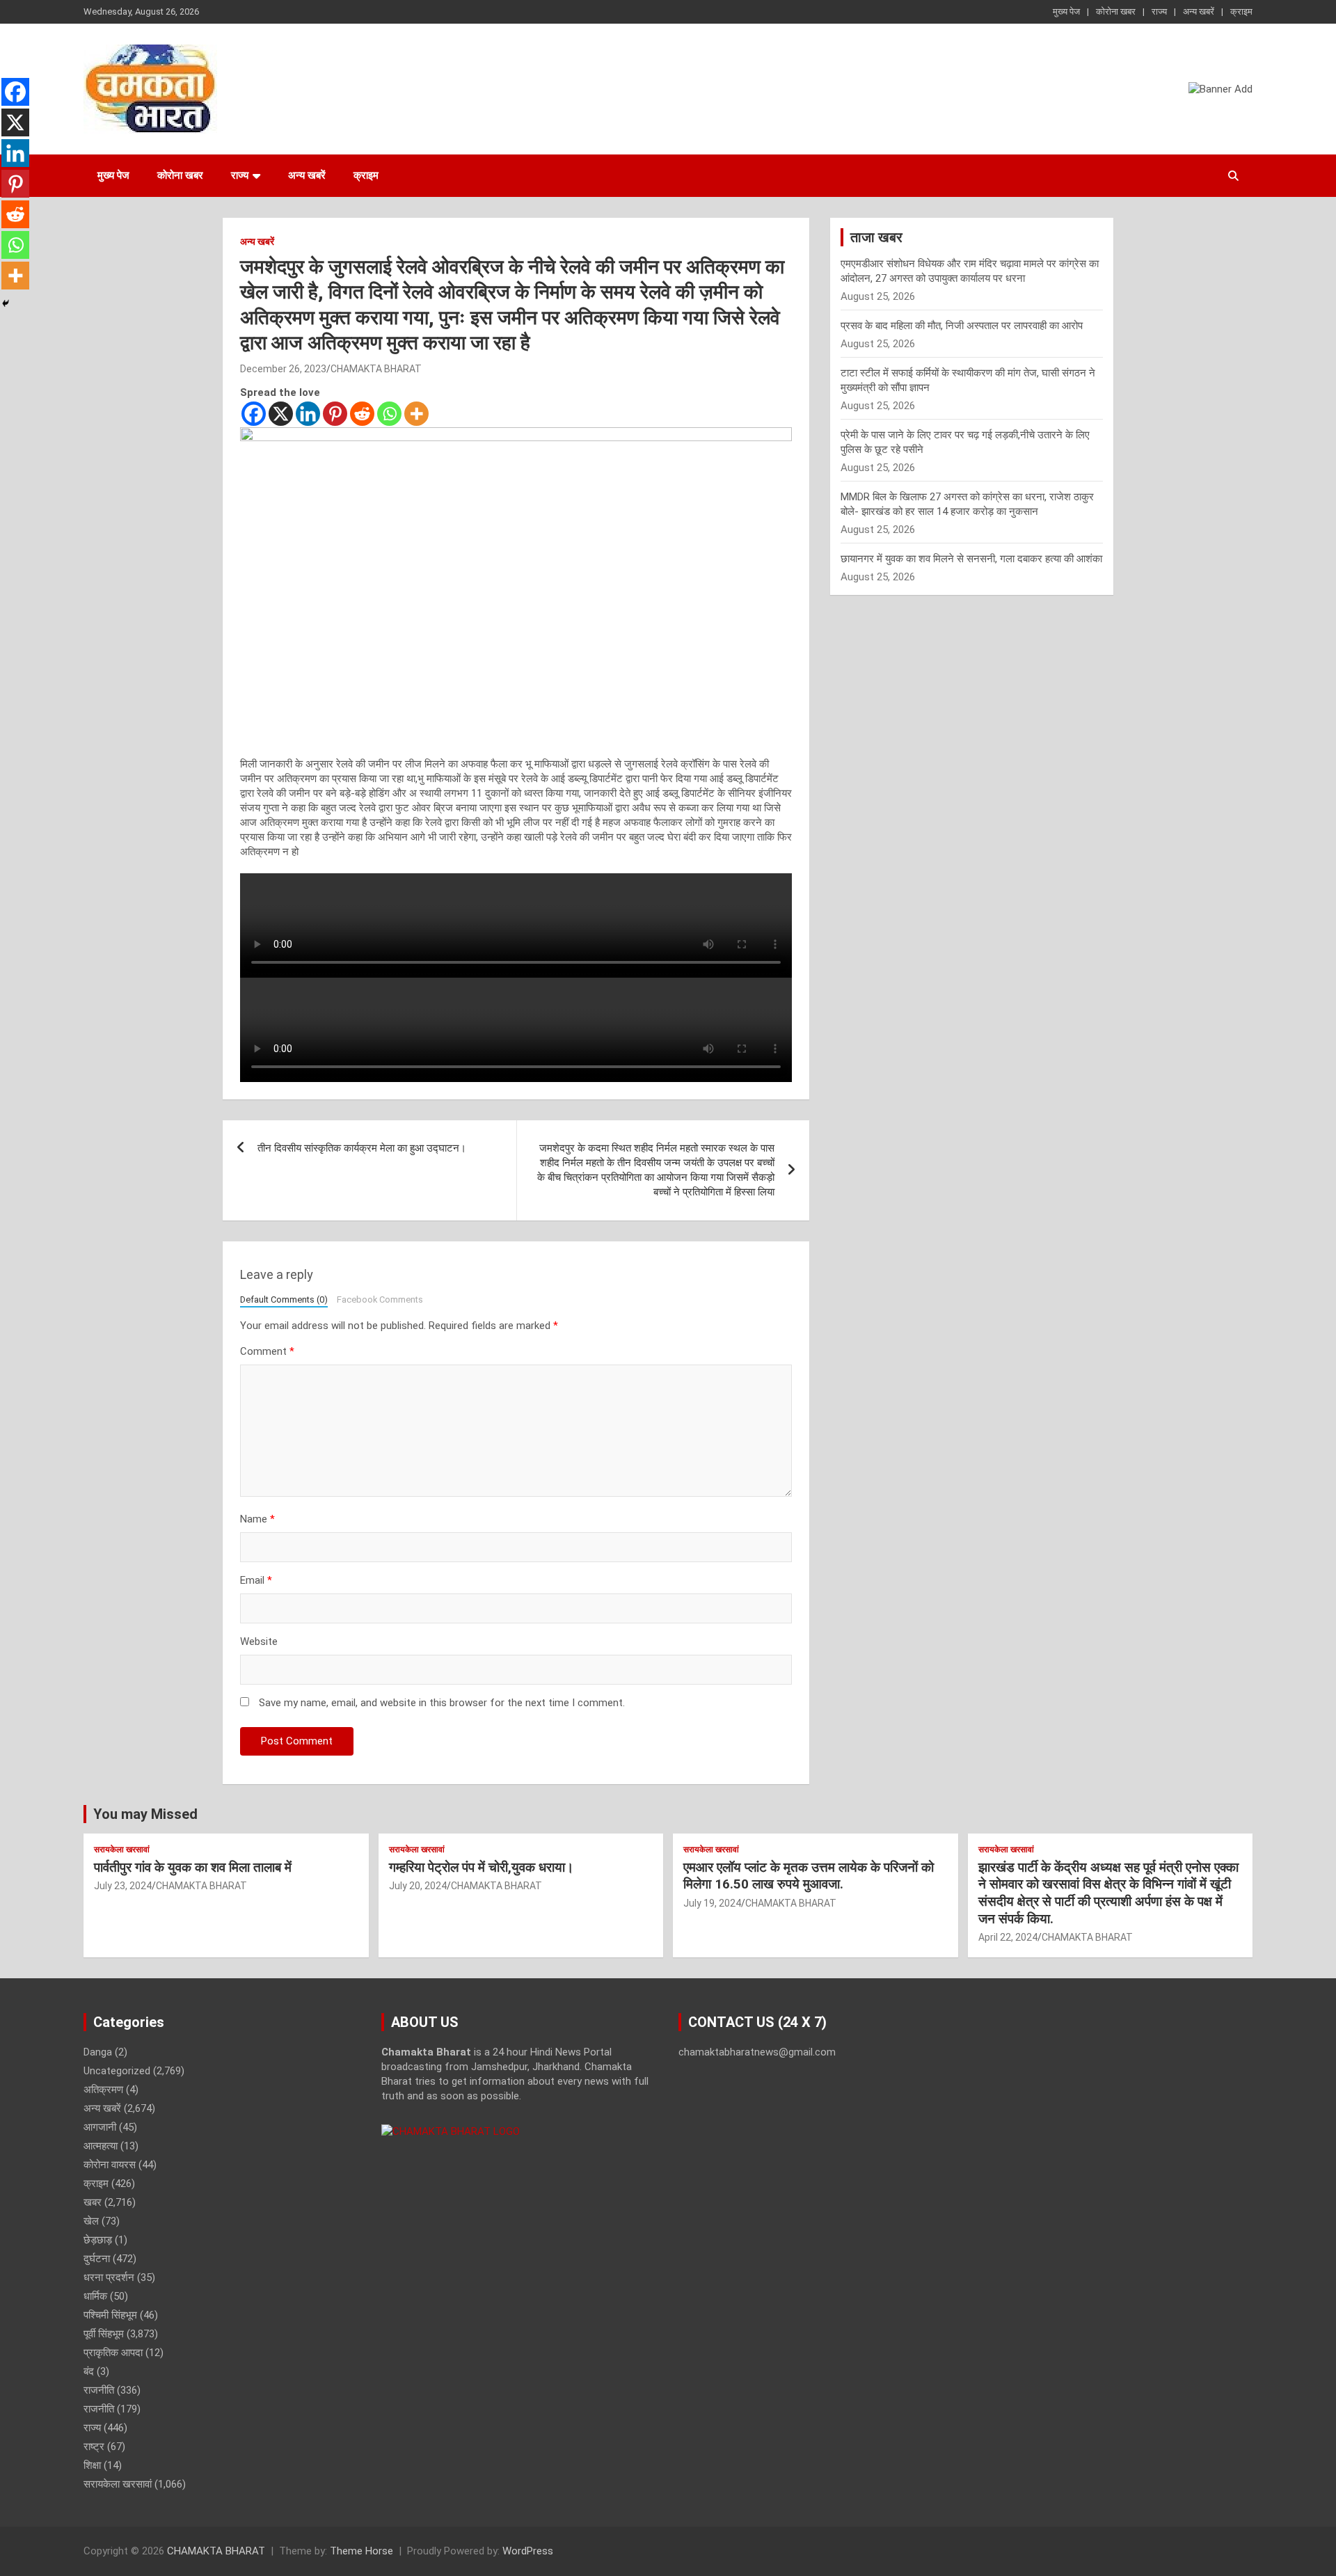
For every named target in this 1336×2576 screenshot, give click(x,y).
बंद (89, 2371)
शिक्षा (92, 2465)
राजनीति (99, 2390)
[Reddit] (362, 414)
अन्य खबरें (1199, 11)
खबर (93, 2202)
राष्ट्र (94, 2447)
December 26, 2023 (283, 369)
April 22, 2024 (1008, 1937)
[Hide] (6, 303)
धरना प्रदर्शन (109, 2277)
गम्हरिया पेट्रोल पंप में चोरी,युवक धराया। (482, 1867)
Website (259, 1641)
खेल (91, 2221)
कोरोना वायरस (110, 2165)
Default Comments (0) (284, 1299)
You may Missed (145, 1814)
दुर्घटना (97, 2259)
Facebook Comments (380, 1299)
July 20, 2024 (418, 1886)
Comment (267, 1351)
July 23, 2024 (123, 1886)
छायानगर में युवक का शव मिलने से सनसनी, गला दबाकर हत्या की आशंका (971, 559)
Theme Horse (361, 2551)
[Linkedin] (308, 414)
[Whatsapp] (389, 414)
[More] (416, 414)
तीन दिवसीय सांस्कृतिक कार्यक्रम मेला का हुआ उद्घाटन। (362, 1148)
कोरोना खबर (1116, 11)
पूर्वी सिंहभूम (104, 2334)
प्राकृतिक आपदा (113, 2353)
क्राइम (1241, 11)
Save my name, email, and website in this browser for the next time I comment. (442, 1703)
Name (257, 1519)
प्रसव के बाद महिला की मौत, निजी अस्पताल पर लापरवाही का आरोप (962, 326)
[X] (281, 414)
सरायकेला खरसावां (122, 1850)
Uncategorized (117, 2071)
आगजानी (100, 2127)
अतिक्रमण (103, 2090)
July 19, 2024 (712, 1903)
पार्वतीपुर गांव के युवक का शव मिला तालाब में (193, 1867)
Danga (98, 2052)
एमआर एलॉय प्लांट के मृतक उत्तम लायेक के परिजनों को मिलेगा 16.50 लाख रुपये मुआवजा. (809, 1876)
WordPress (528, 2551)
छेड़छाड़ (98, 2240)
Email (256, 1580)
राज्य (1159, 11)
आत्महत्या (101, 2146)
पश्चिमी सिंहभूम (110, 2315)
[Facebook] (254, 414)
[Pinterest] (335, 414)
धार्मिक (95, 2296)
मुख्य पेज (1066, 11)
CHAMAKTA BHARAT (376, 369)
